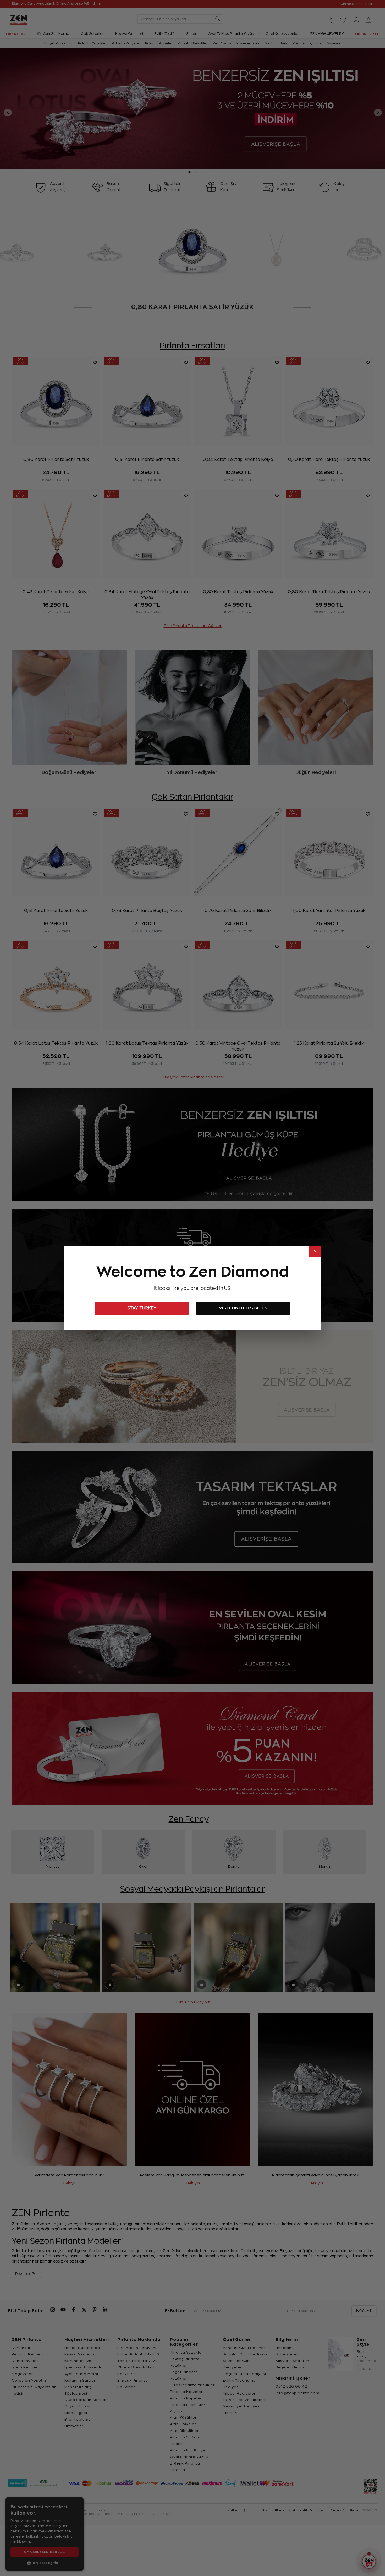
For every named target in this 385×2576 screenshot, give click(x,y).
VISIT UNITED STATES (243, 1308)
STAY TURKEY (142, 1308)
